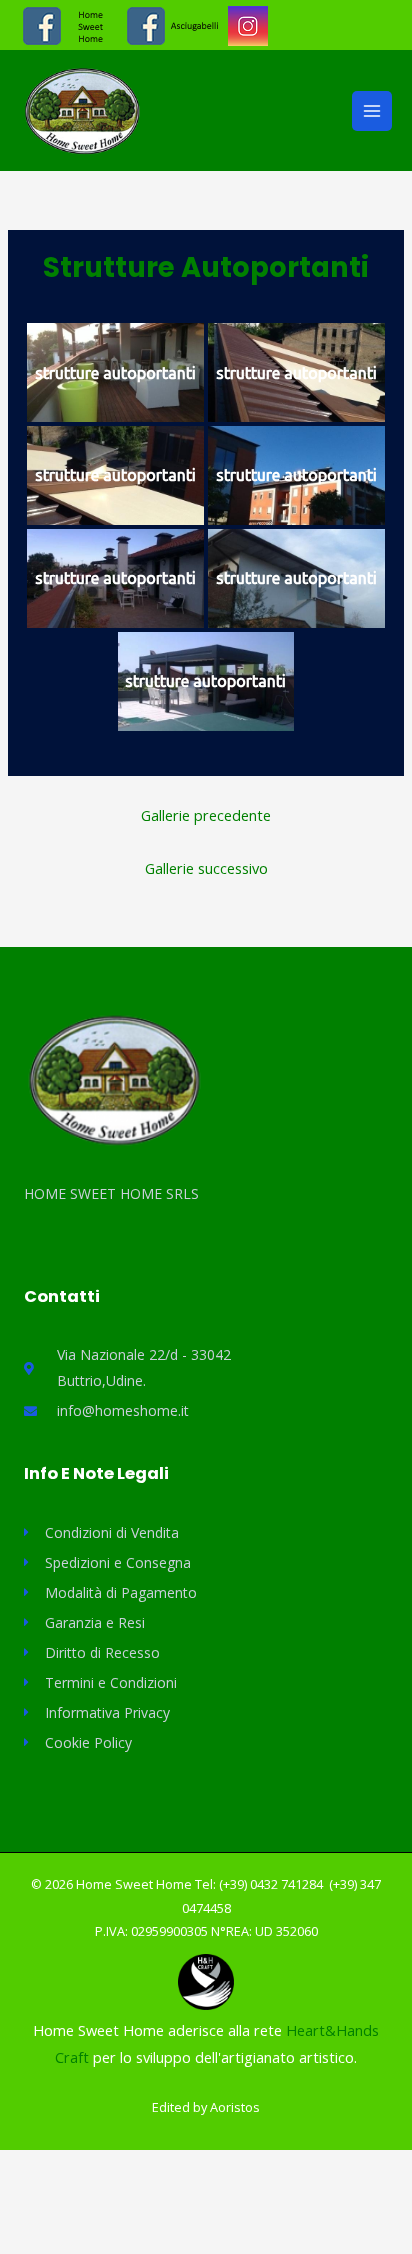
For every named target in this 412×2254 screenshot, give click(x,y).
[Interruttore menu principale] (372, 111)
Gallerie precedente (206, 815)
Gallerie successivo (206, 868)
